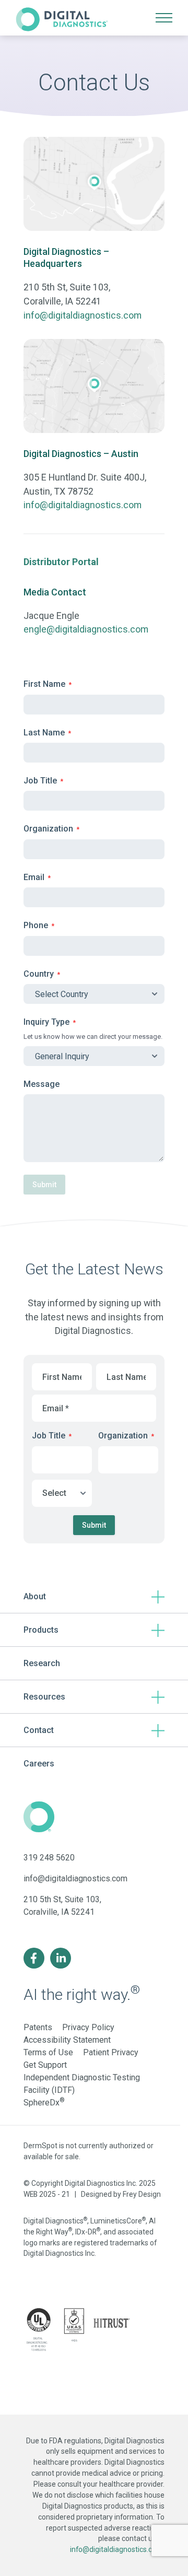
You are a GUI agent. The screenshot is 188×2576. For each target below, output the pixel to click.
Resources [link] (44, 1697)
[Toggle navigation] (164, 18)
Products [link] (41, 1630)
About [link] (35, 1596)
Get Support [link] (45, 2065)
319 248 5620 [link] (49, 1858)
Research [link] (42, 1663)
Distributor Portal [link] (61, 562)
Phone (39, 925)
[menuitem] (94, 1597)
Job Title (43, 781)
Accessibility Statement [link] (67, 2040)
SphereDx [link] (44, 2103)
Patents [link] (38, 2027)
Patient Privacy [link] (111, 2052)
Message (42, 1084)
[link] (62, 18)
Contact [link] (39, 1730)
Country (42, 974)
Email (37, 877)
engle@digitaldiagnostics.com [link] (86, 629)
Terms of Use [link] (48, 2052)
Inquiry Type (50, 1022)
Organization (51, 829)
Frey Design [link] (142, 2194)
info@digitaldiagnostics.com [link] (83, 315)
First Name (48, 684)
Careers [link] (39, 1764)
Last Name (47, 733)
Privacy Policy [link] (88, 2027)
